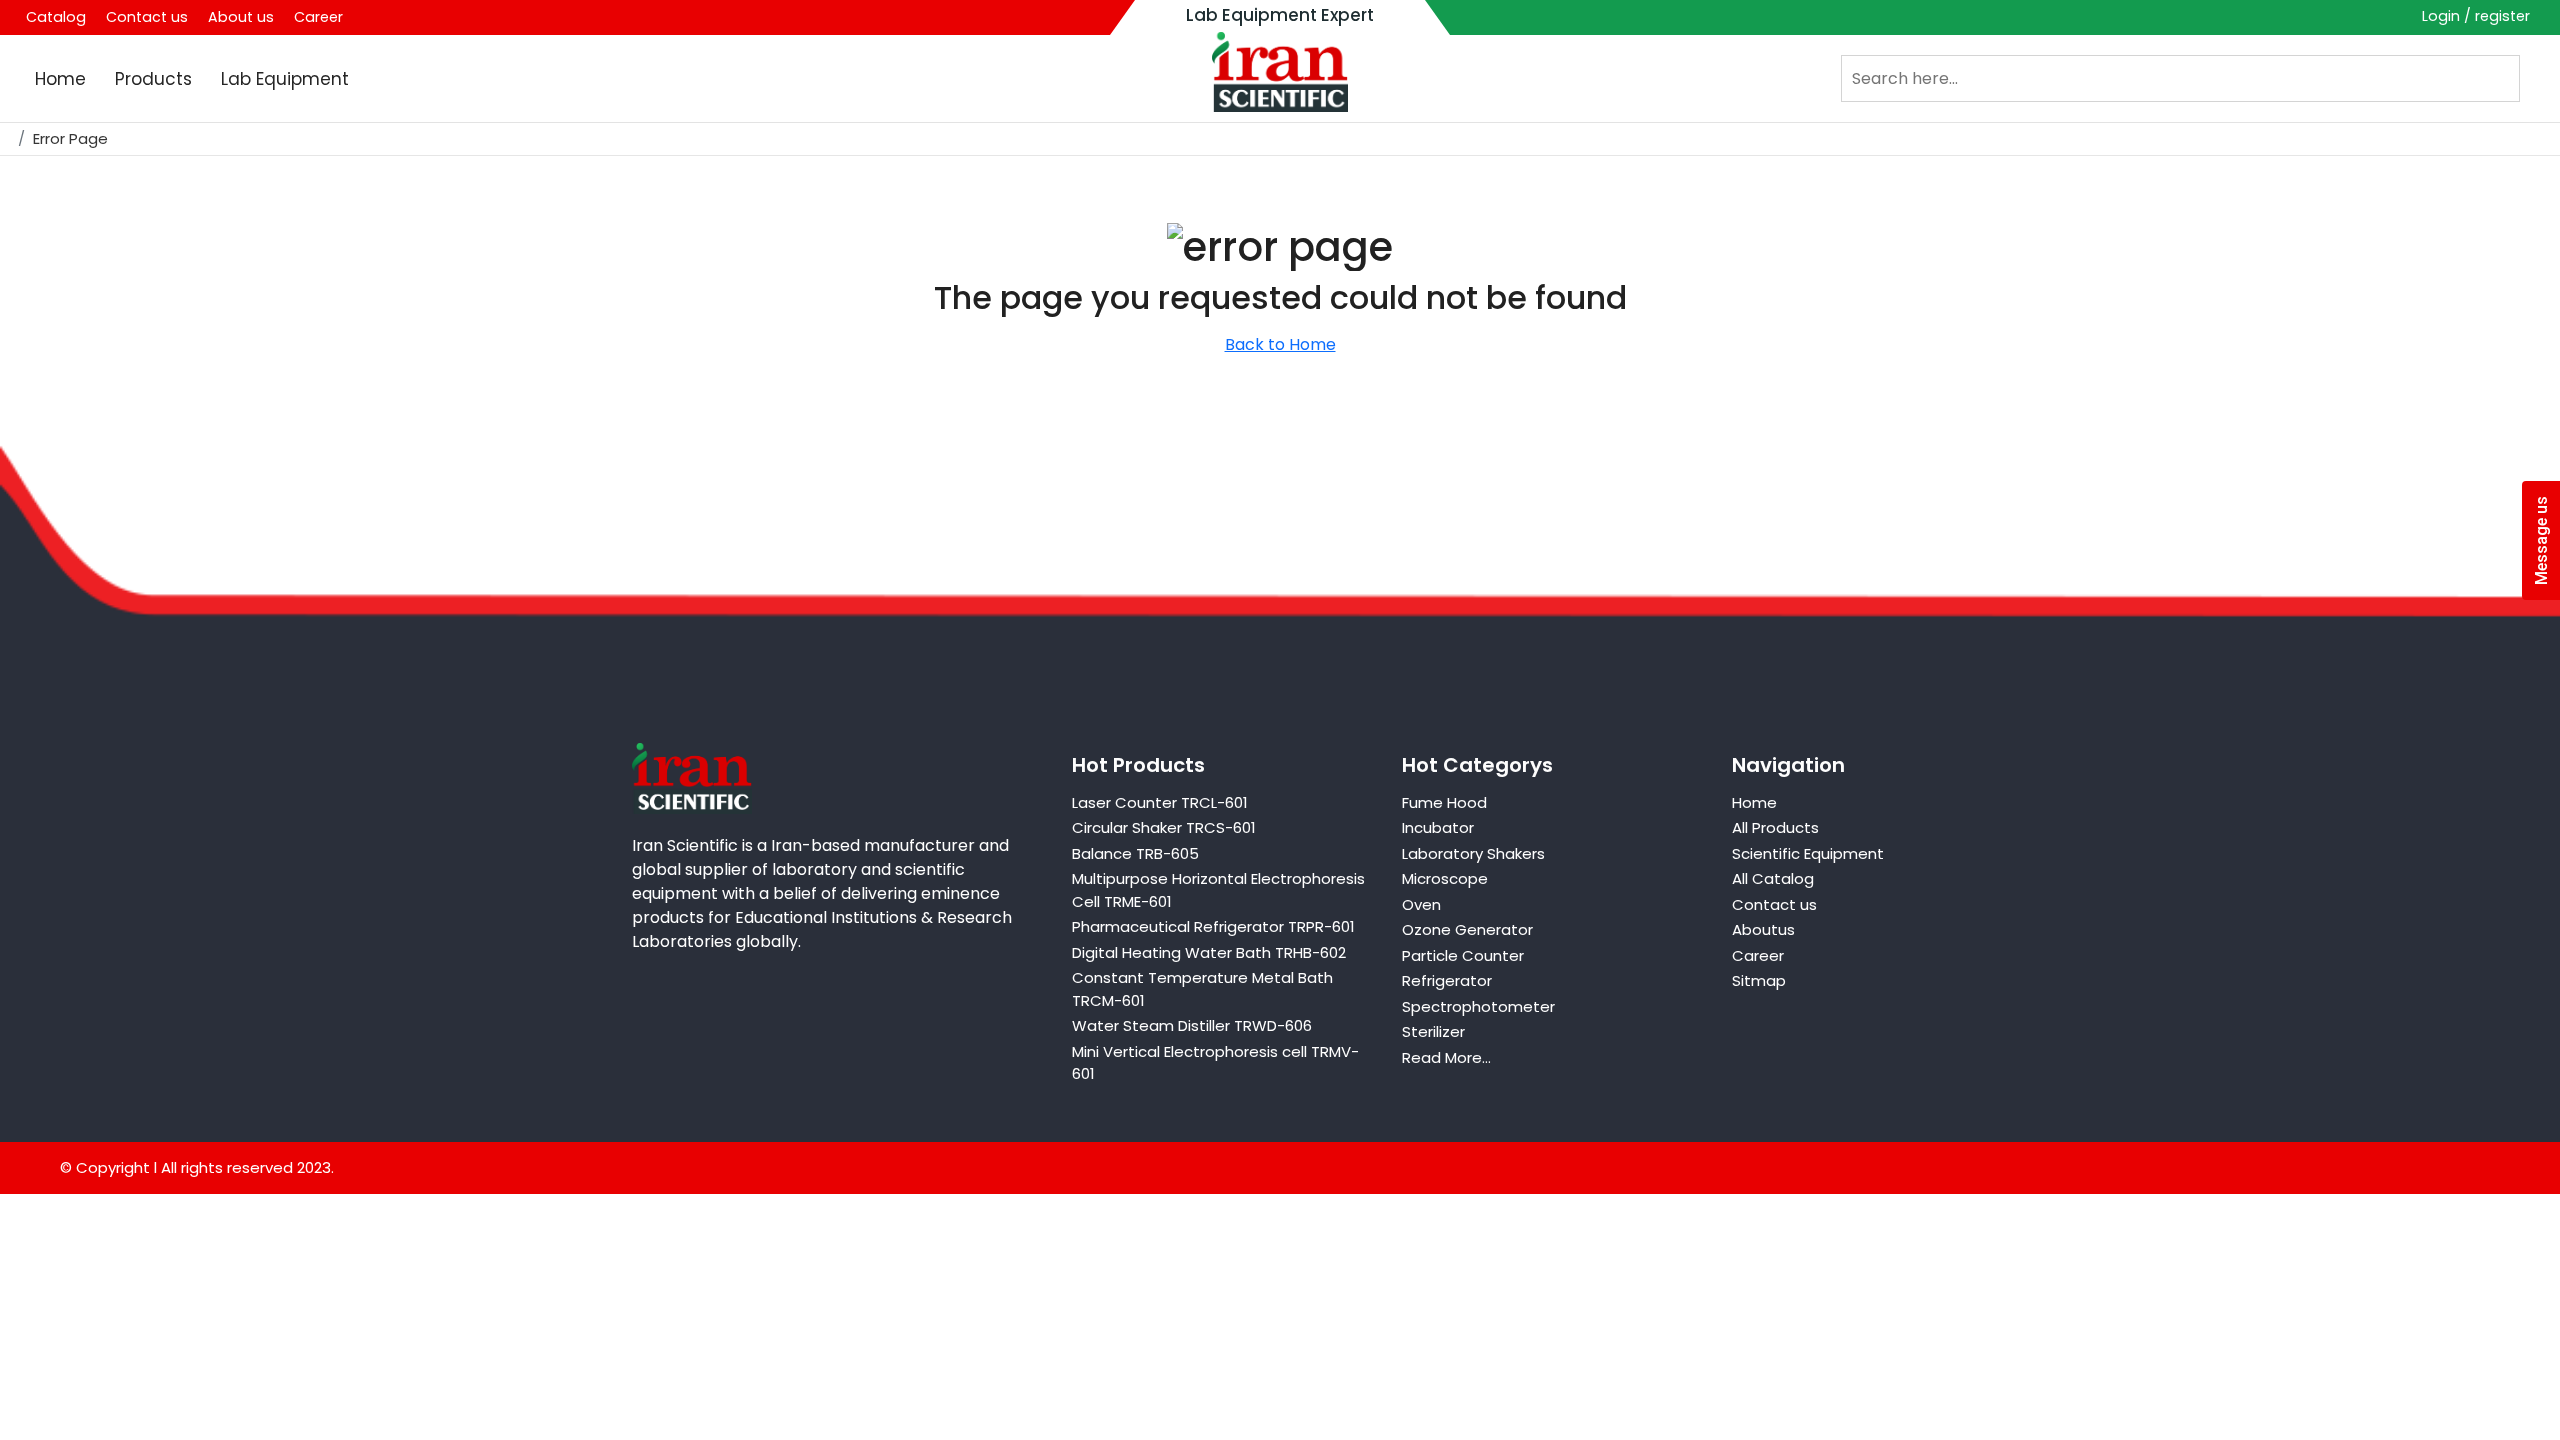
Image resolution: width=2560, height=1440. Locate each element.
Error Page (70, 138)
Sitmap (1759, 980)
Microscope (1445, 878)
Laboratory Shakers (1473, 853)
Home (60, 79)
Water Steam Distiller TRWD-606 (1192, 1025)
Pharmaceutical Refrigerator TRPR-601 (1213, 926)
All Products (1775, 827)
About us (241, 17)
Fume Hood (1444, 802)
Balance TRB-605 (1135, 853)
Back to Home (1280, 344)
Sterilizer (1433, 1031)
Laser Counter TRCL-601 (1160, 802)
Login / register (2476, 16)
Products (153, 79)
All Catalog (1773, 878)
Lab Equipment (285, 79)
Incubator (1438, 827)
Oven (1421, 904)
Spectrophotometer (1478, 1006)
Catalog (56, 17)
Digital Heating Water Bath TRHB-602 (1209, 952)
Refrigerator (1447, 980)
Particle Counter (1463, 955)
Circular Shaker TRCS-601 (1164, 827)
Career (318, 17)
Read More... (1446, 1057)
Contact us (147, 17)
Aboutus (1763, 929)
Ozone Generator (1467, 929)
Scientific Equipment (1808, 853)
